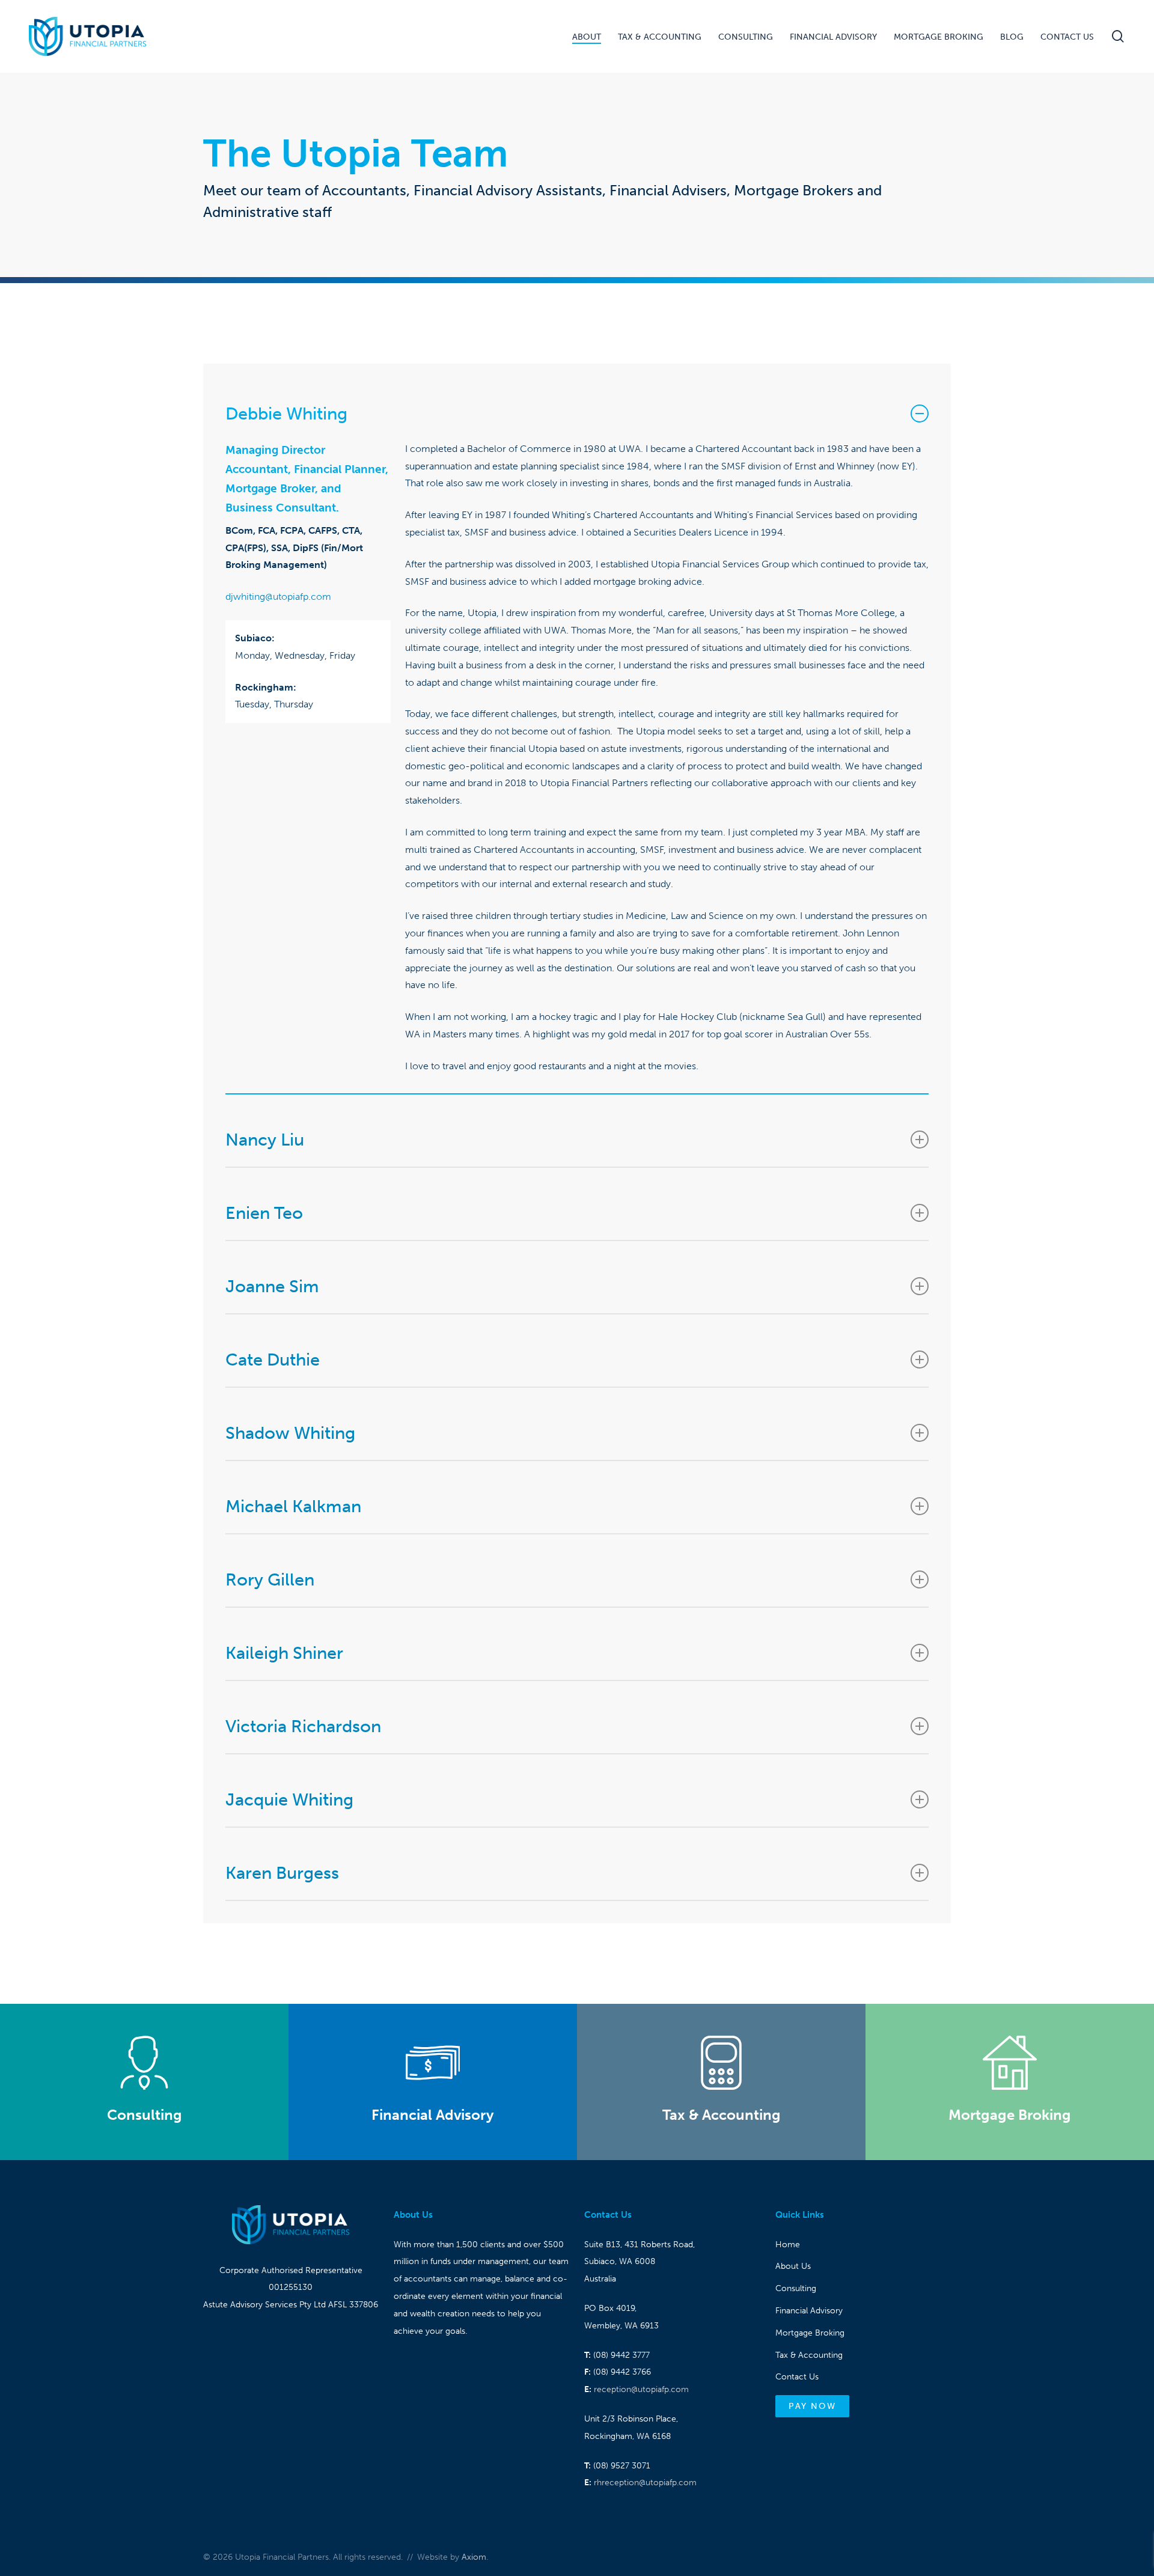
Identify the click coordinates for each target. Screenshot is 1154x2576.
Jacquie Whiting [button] (289, 1799)
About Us (793, 2266)
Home (788, 2245)
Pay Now (812, 2406)
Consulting (796, 2288)
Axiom (474, 2557)
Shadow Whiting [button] (290, 1433)
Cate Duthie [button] (273, 1360)
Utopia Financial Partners (87, 36)
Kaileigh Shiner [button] (284, 1653)
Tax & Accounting (809, 2355)
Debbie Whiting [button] (286, 414)
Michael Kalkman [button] (293, 1506)
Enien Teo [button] (264, 1213)
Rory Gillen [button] (270, 1579)
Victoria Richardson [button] (303, 1726)
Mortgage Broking (810, 2333)
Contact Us (797, 2377)
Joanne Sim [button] (272, 1286)
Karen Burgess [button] (282, 1873)
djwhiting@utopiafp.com (278, 597)
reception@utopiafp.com (641, 2389)
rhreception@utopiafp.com (645, 2483)
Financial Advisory (809, 2311)
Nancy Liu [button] (265, 1140)
